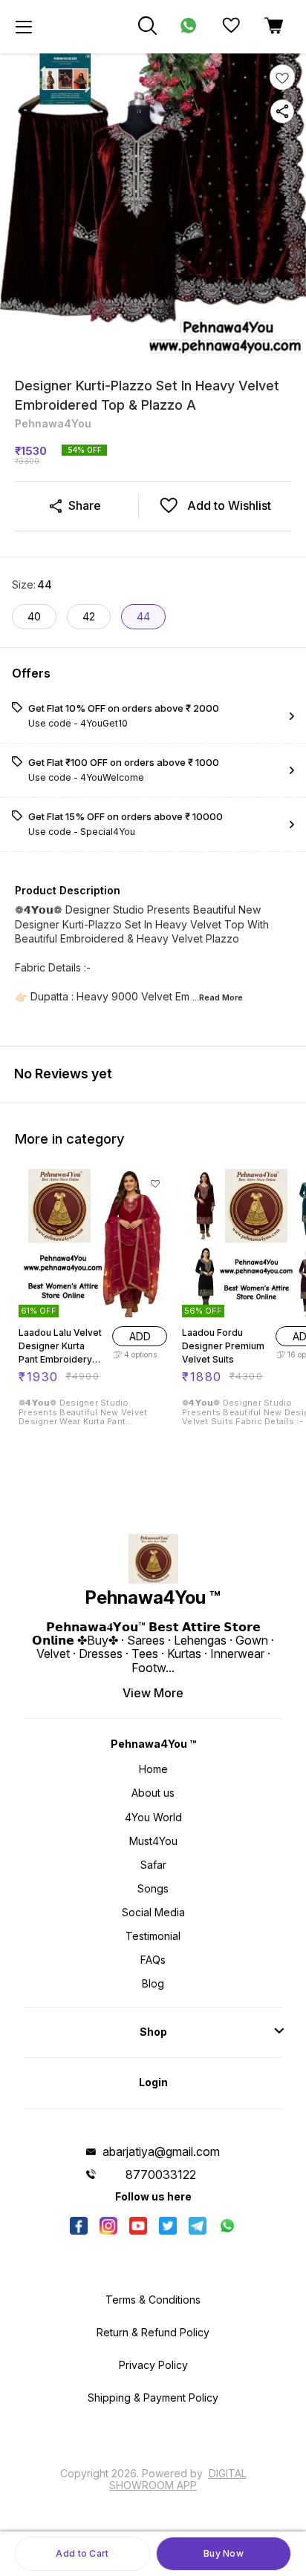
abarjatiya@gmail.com (161, 2151)
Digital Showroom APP (178, 2479)
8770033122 (161, 2174)
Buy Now (224, 2553)
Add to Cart (82, 2553)
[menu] (24, 27)
